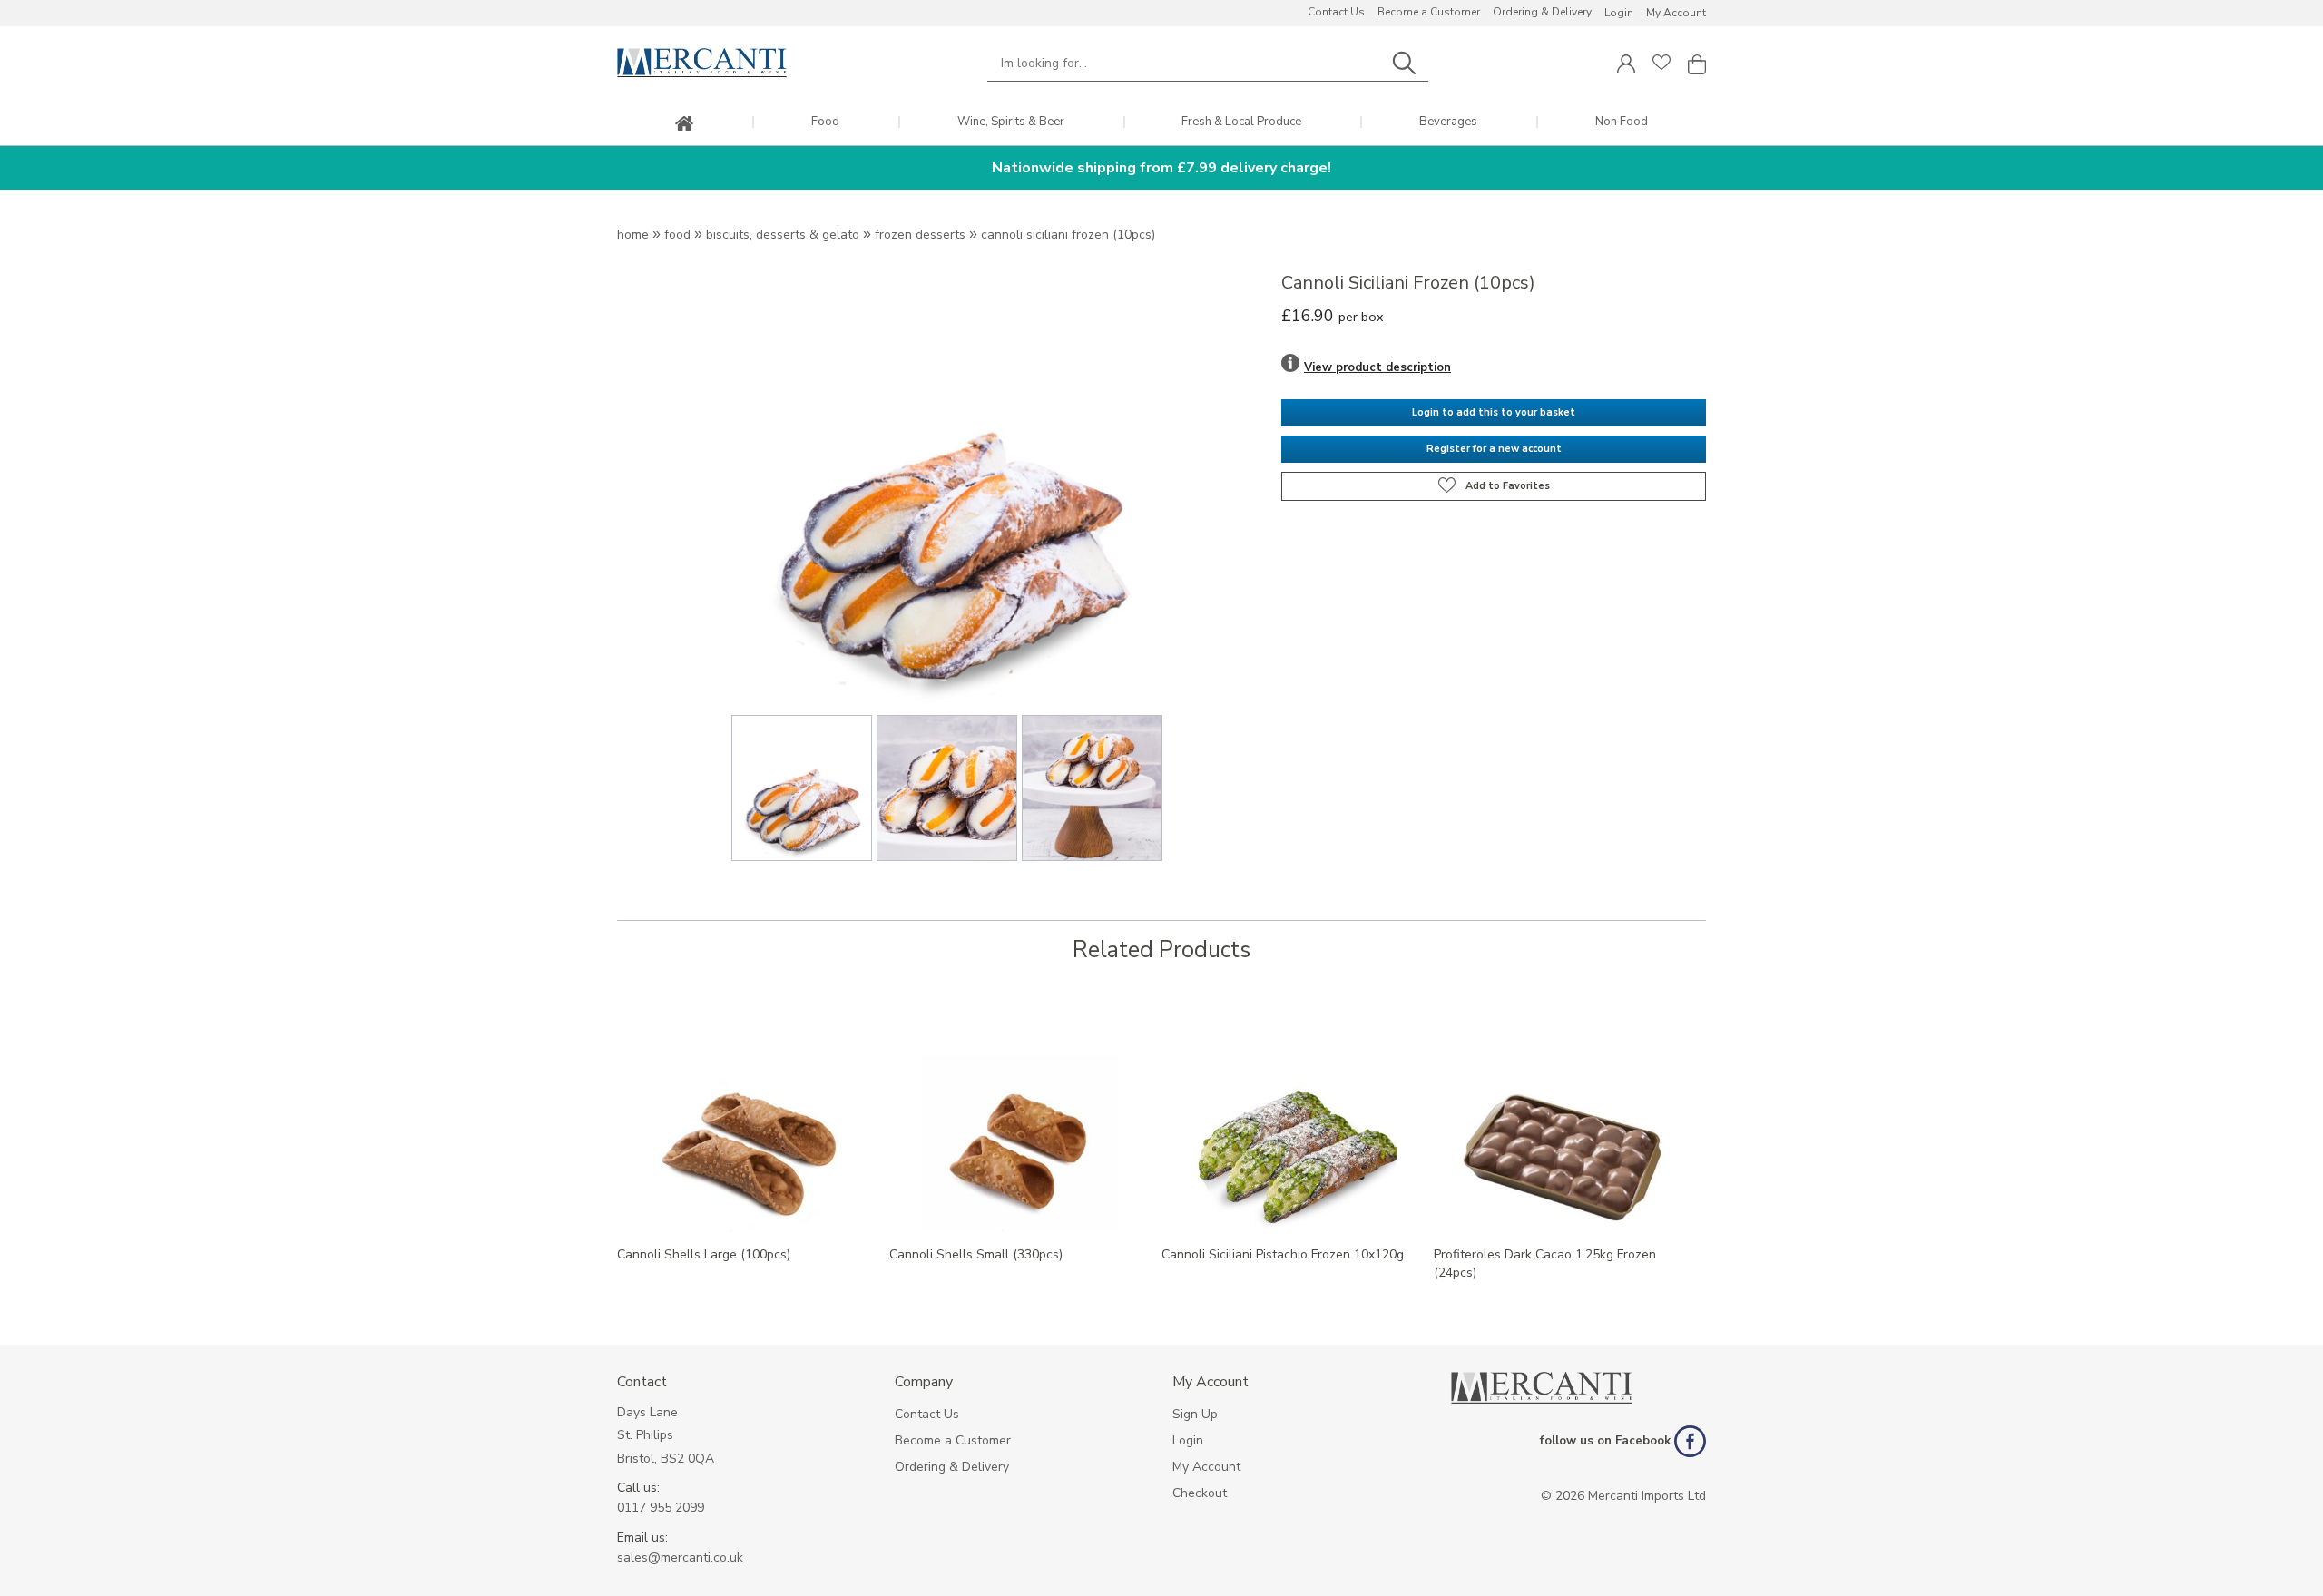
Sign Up (1195, 1414)
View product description (1377, 367)
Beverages (1448, 122)
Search (1404, 63)
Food (825, 122)
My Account (1676, 13)
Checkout (1200, 1493)
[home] (684, 125)
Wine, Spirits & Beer (1011, 122)
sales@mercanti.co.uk (680, 1557)
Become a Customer (1429, 12)
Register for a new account (1494, 449)
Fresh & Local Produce (1241, 122)
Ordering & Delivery (1542, 12)
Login (1619, 13)
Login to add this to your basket (1494, 412)
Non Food (1622, 122)
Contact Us (1336, 12)
